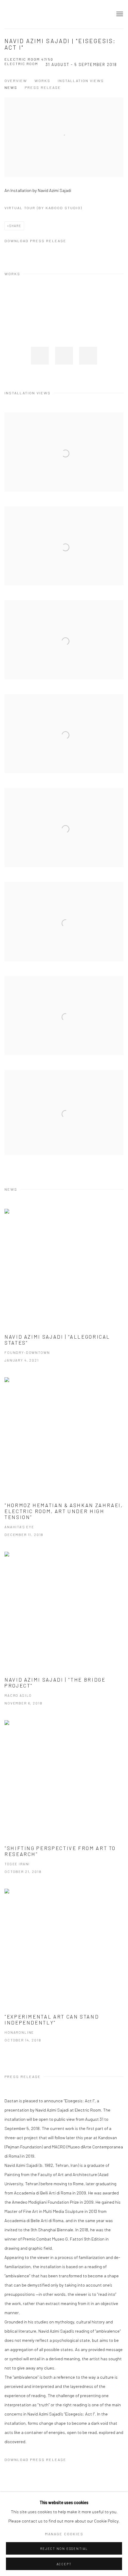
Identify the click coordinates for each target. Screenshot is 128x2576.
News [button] (11, 87)
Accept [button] (64, 2564)
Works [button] (42, 81)
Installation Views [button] (81, 81)
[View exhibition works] (64, 102)
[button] (40, 356)
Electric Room (21, 64)
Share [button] (15, 226)
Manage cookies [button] (64, 2534)
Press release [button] (43, 87)
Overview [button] (16, 81)
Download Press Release (35, 241)
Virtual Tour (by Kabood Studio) (43, 208)
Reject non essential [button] (64, 2549)
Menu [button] (119, 14)
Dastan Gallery (25, 14)
